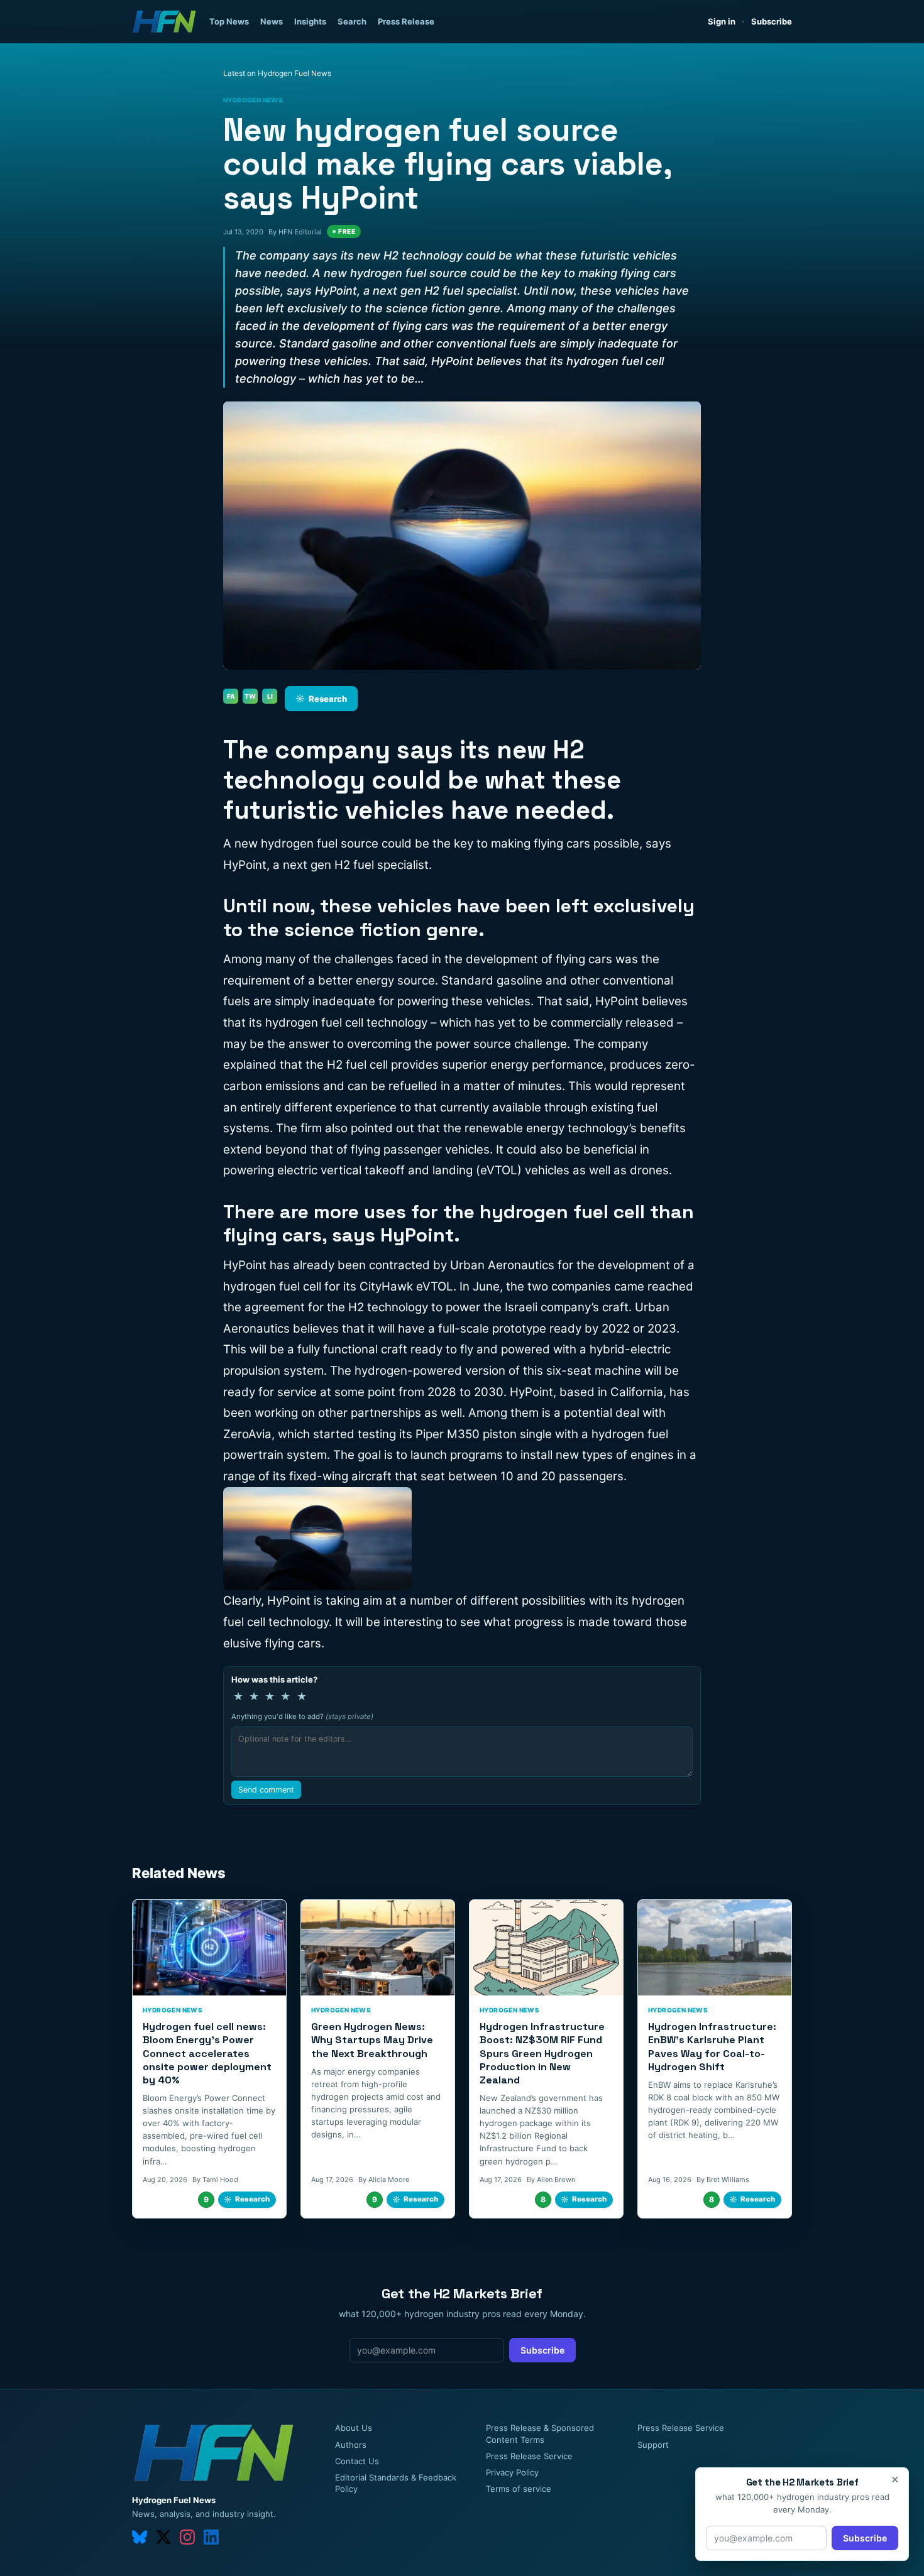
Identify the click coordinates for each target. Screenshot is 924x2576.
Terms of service (519, 2489)
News (272, 21)
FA (231, 696)
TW (250, 696)
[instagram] (187, 2537)
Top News (229, 21)
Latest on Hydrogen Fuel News (277, 73)
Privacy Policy (512, 2472)
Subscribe (772, 21)
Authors (351, 2445)
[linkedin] (211, 2537)
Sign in (722, 21)
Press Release (406, 21)
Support (653, 2445)
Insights (310, 21)
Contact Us (357, 2461)
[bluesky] (140, 2537)
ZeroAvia (247, 1434)
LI (270, 696)
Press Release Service (529, 2456)
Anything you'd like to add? (302, 1716)
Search (352, 21)
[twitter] (163, 2537)
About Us (354, 2428)
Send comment (266, 1790)
